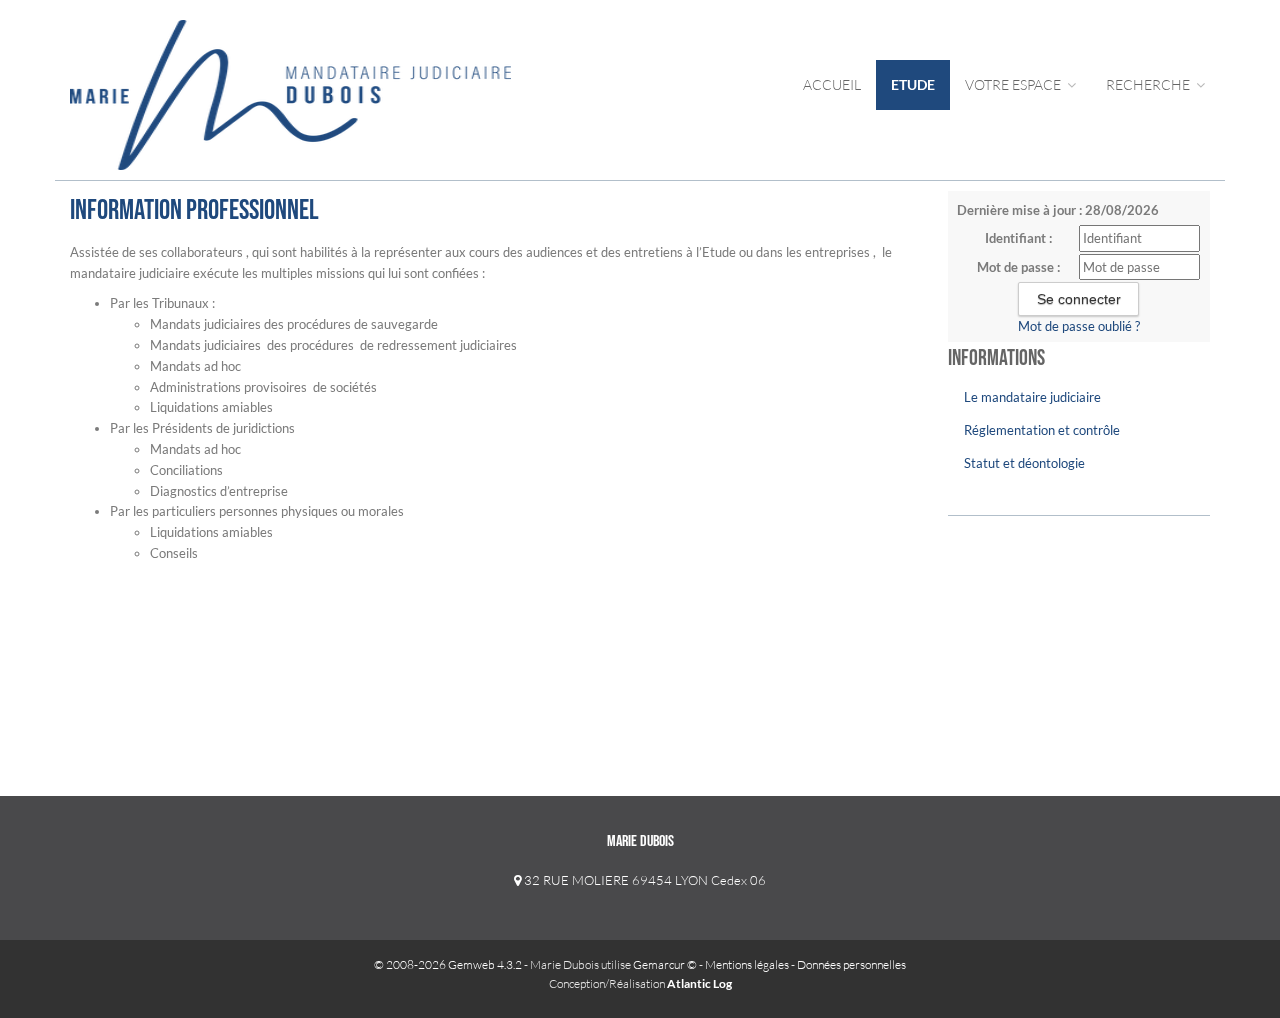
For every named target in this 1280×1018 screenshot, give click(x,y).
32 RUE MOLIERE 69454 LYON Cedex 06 (643, 880)
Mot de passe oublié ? (1079, 326)
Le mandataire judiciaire (1032, 397)
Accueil (832, 84)
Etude (913, 84)
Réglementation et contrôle (1042, 430)
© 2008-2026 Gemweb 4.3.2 (448, 964)
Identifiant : (1018, 238)
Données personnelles (851, 964)
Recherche (1149, 84)
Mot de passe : (1018, 267)
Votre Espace (1014, 84)
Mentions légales (747, 964)
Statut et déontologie (1024, 463)
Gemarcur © (665, 964)
